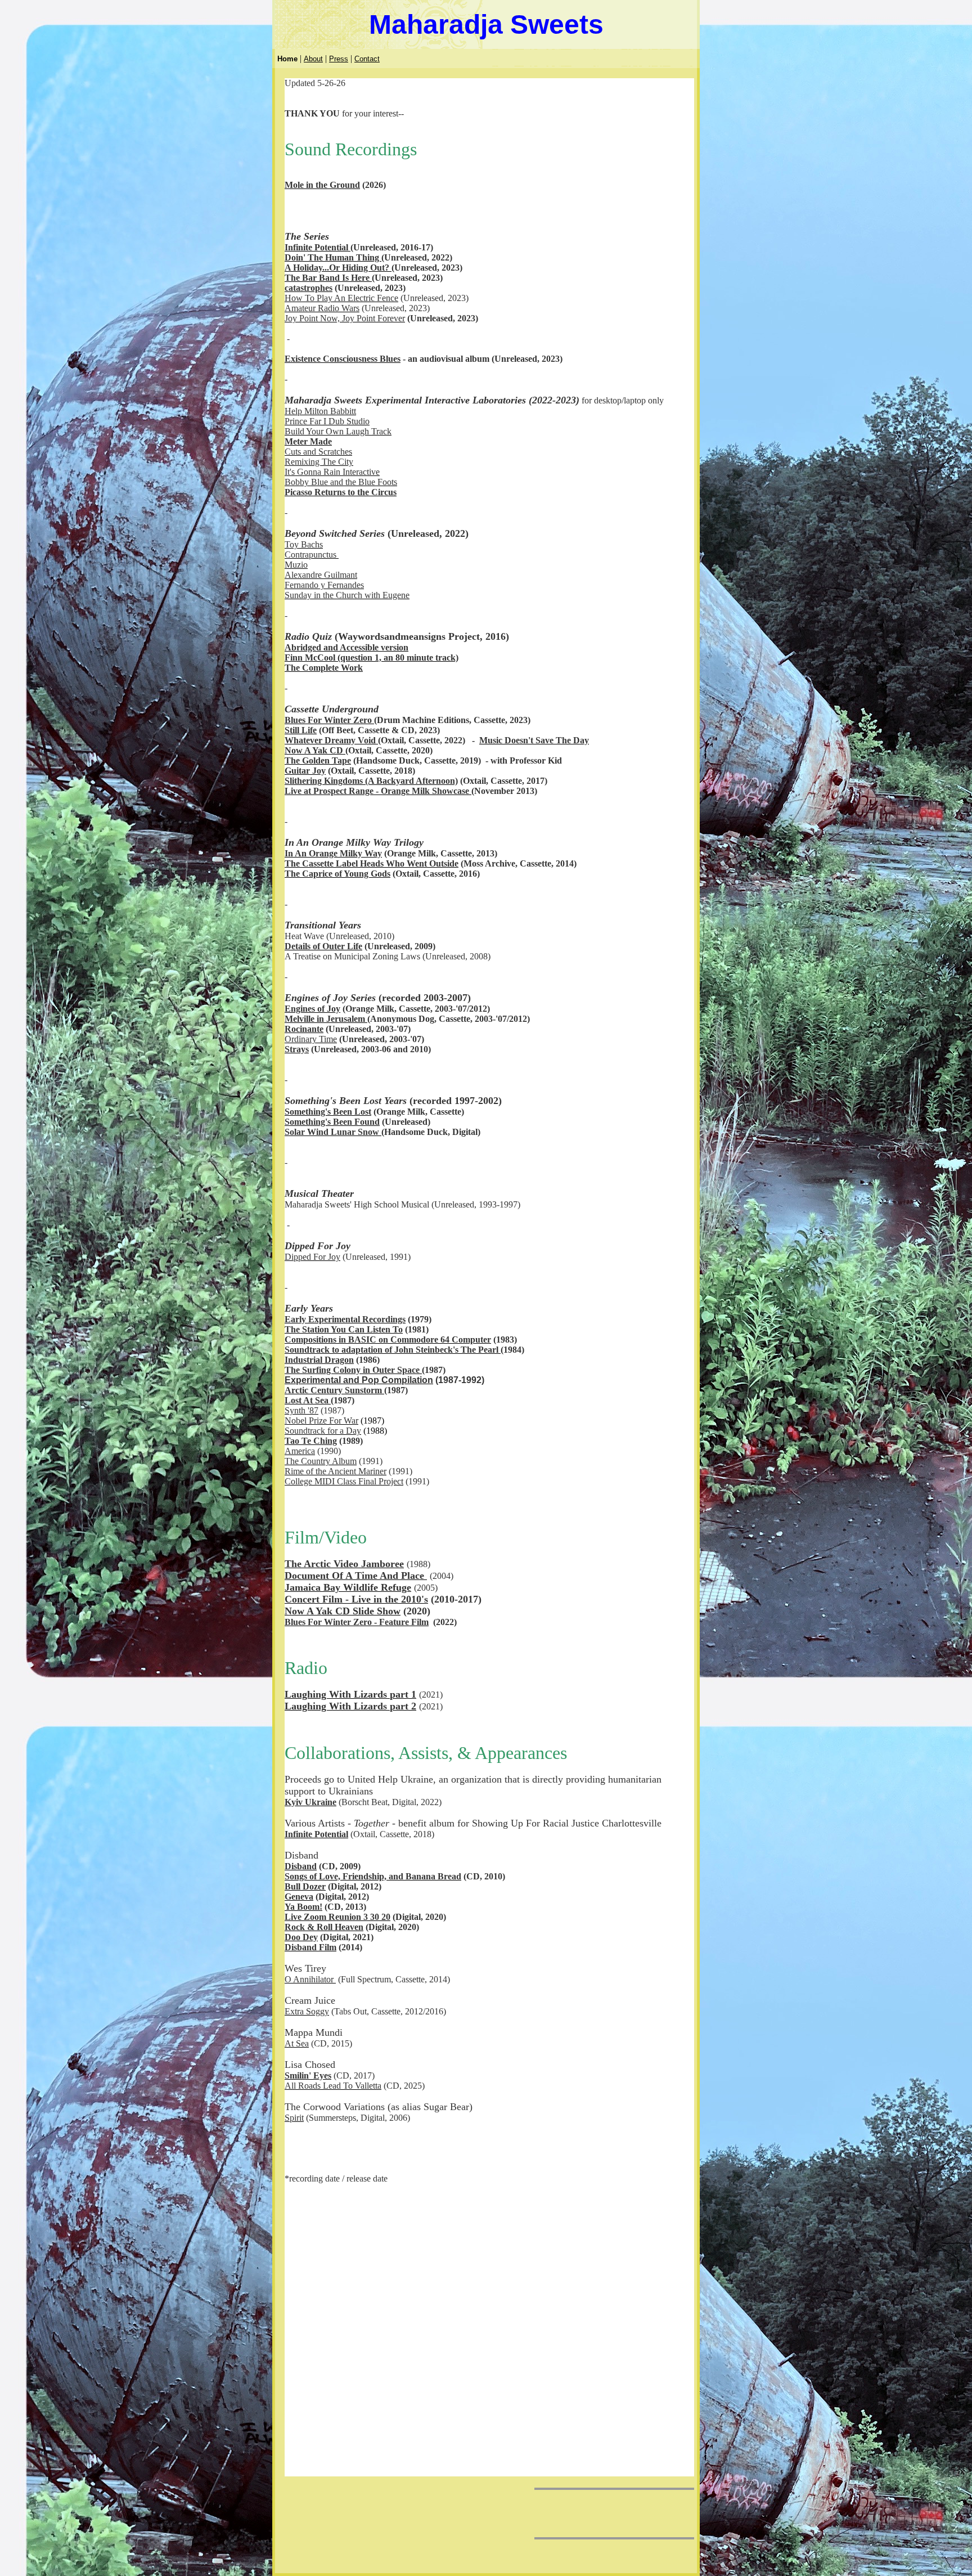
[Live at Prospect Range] (470, 791)
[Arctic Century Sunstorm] (383, 1390)
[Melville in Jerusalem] (366, 1019)
